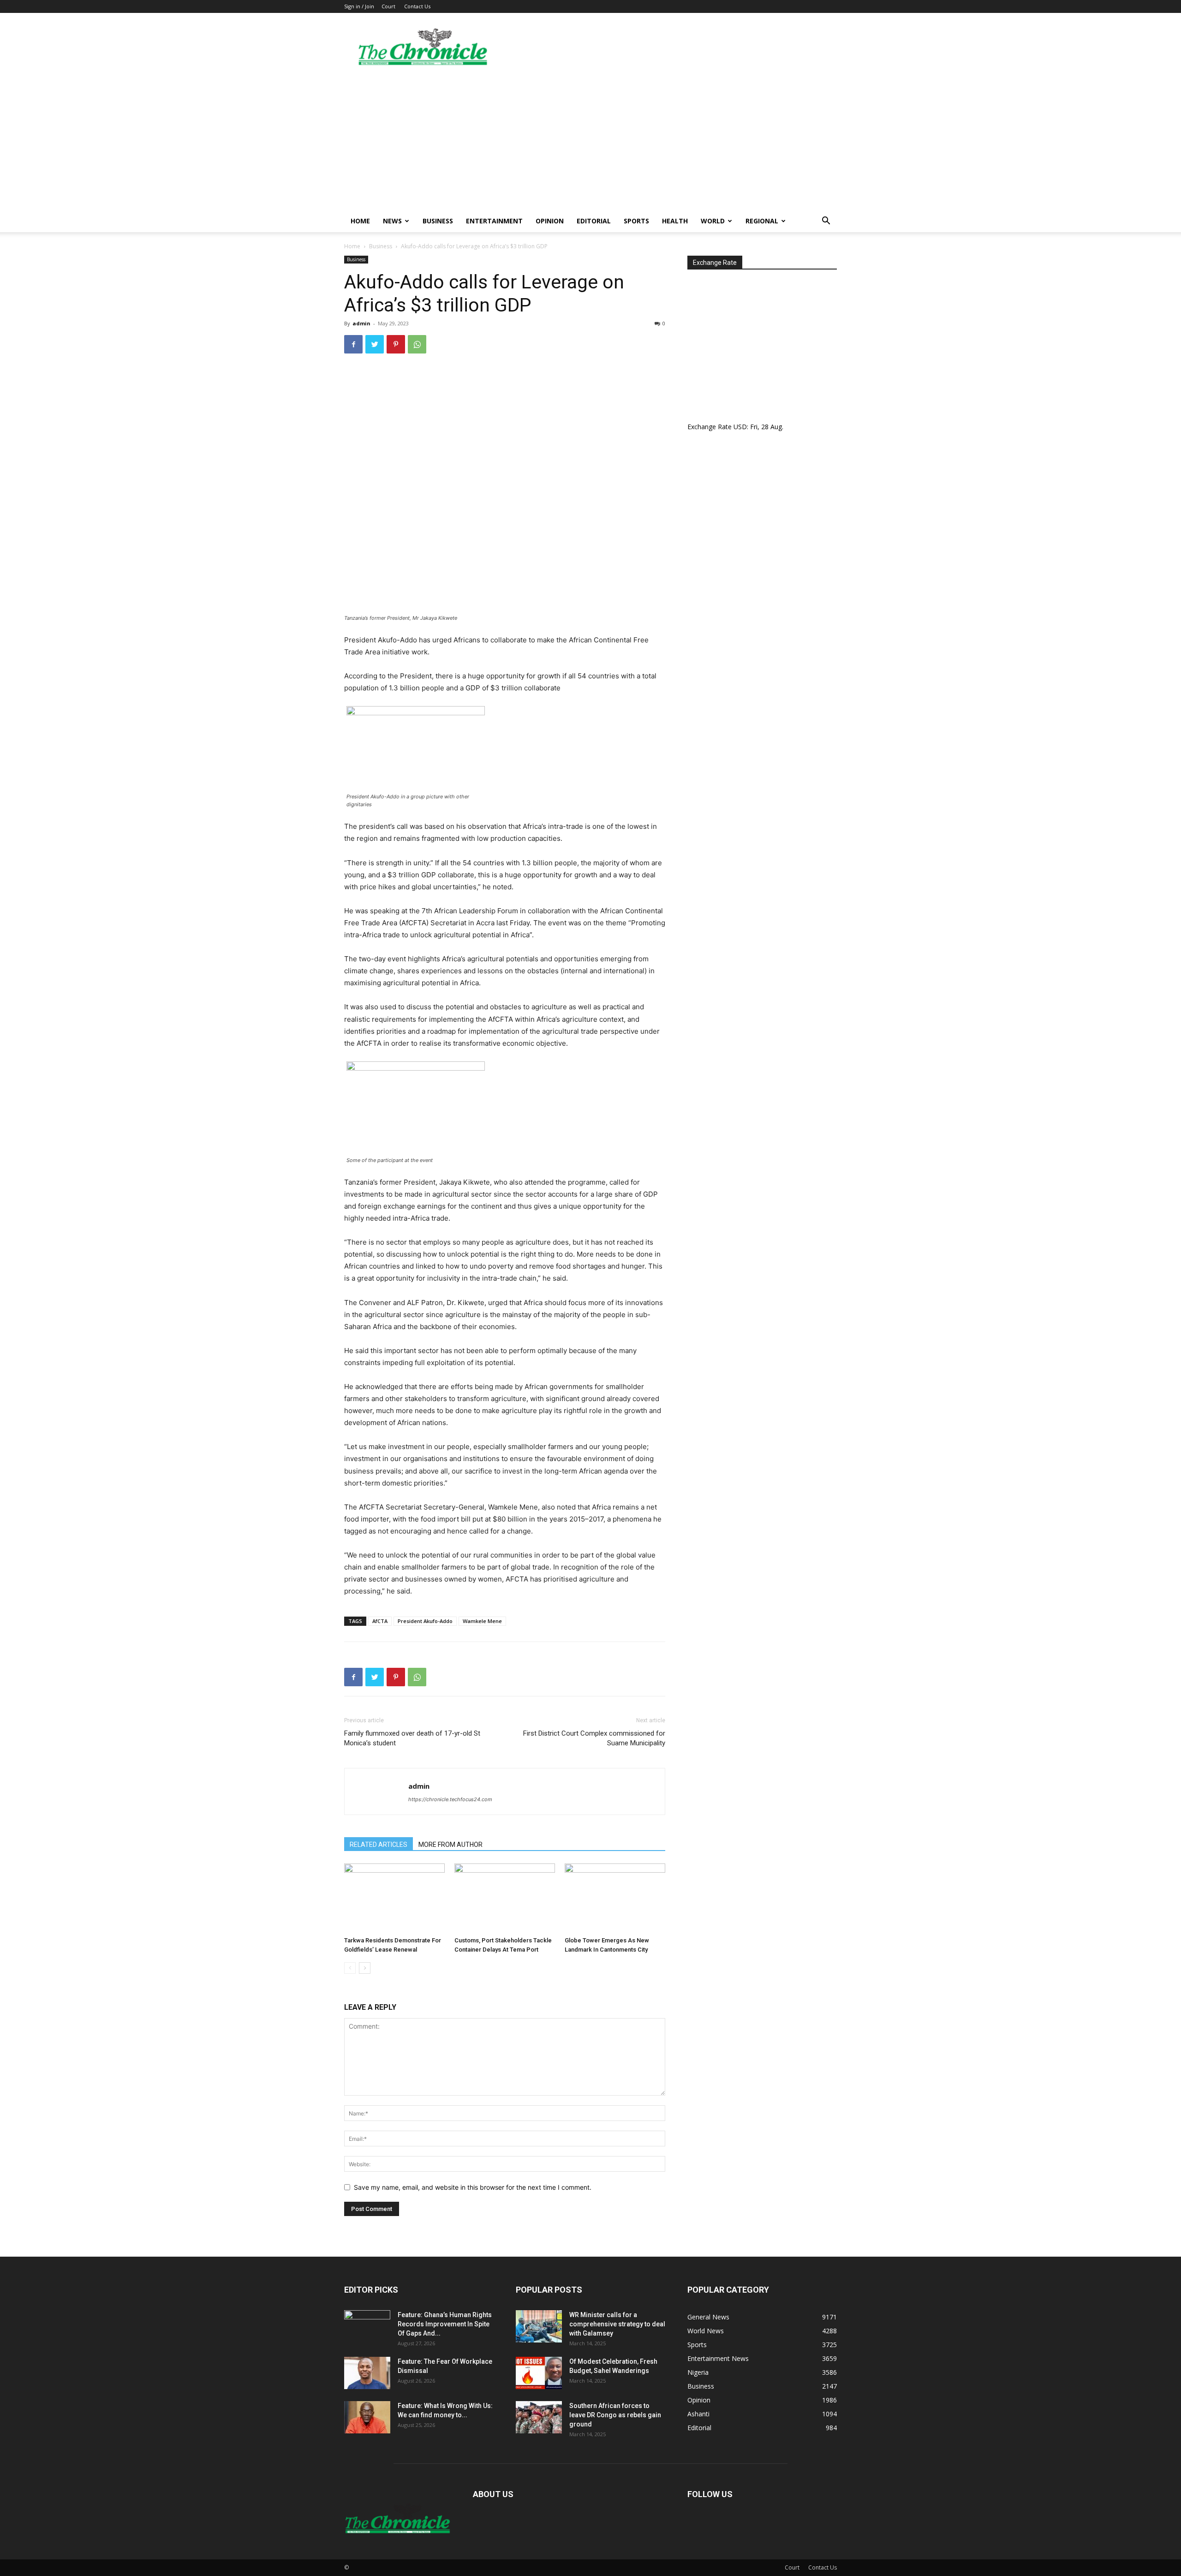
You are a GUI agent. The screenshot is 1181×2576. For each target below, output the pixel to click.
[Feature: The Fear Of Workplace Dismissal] (367, 2373)
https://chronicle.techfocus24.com (450, 1799)
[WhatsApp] (417, 344)
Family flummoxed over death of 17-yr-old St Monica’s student (412, 1738)
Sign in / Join (359, 6)
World (713, 221)
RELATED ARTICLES (379, 1845)
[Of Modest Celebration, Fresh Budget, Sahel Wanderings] (539, 2373)
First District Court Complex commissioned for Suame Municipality (594, 1738)
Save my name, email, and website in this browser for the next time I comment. (473, 2187)
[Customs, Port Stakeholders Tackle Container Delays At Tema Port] (505, 1898)
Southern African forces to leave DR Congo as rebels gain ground (615, 2415)
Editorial (594, 221)
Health (675, 221)
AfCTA (380, 1621)
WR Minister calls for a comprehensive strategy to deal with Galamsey (617, 2324)
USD (740, 427)
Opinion (550, 221)
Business (438, 221)
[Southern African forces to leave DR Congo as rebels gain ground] (539, 2417)
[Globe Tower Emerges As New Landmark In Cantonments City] (615, 1898)
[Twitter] (375, 344)
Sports (636, 221)
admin (361, 323)
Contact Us (417, 6)
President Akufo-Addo (425, 1621)
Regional (762, 221)
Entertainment (494, 221)
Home (360, 221)
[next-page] (365, 1968)
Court (388, 6)
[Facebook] (353, 344)
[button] (826, 222)
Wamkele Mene (482, 1621)
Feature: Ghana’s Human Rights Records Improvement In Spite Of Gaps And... (445, 2324)
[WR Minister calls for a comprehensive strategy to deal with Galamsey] (539, 2326)
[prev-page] (350, 1968)
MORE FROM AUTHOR (450, 1845)
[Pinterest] (396, 344)
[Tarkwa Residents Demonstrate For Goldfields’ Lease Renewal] (394, 1898)
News (392, 221)
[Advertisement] (590, 141)
